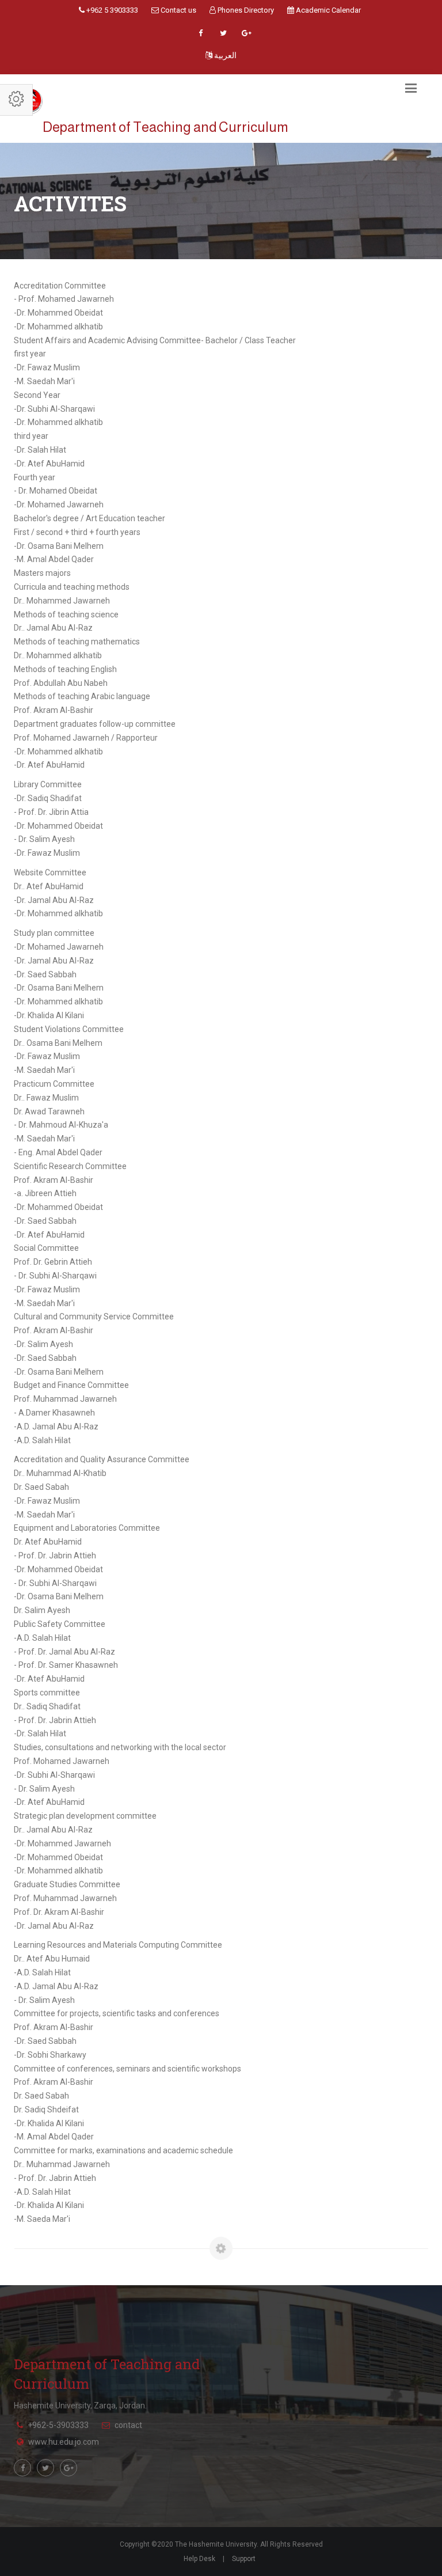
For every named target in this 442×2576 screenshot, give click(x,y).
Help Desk (199, 2559)
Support (244, 2559)
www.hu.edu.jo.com (64, 2442)
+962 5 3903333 (111, 10)
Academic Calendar (327, 10)
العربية (224, 55)
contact (128, 2425)
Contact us (178, 10)
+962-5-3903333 (58, 2425)
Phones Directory (245, 10)
